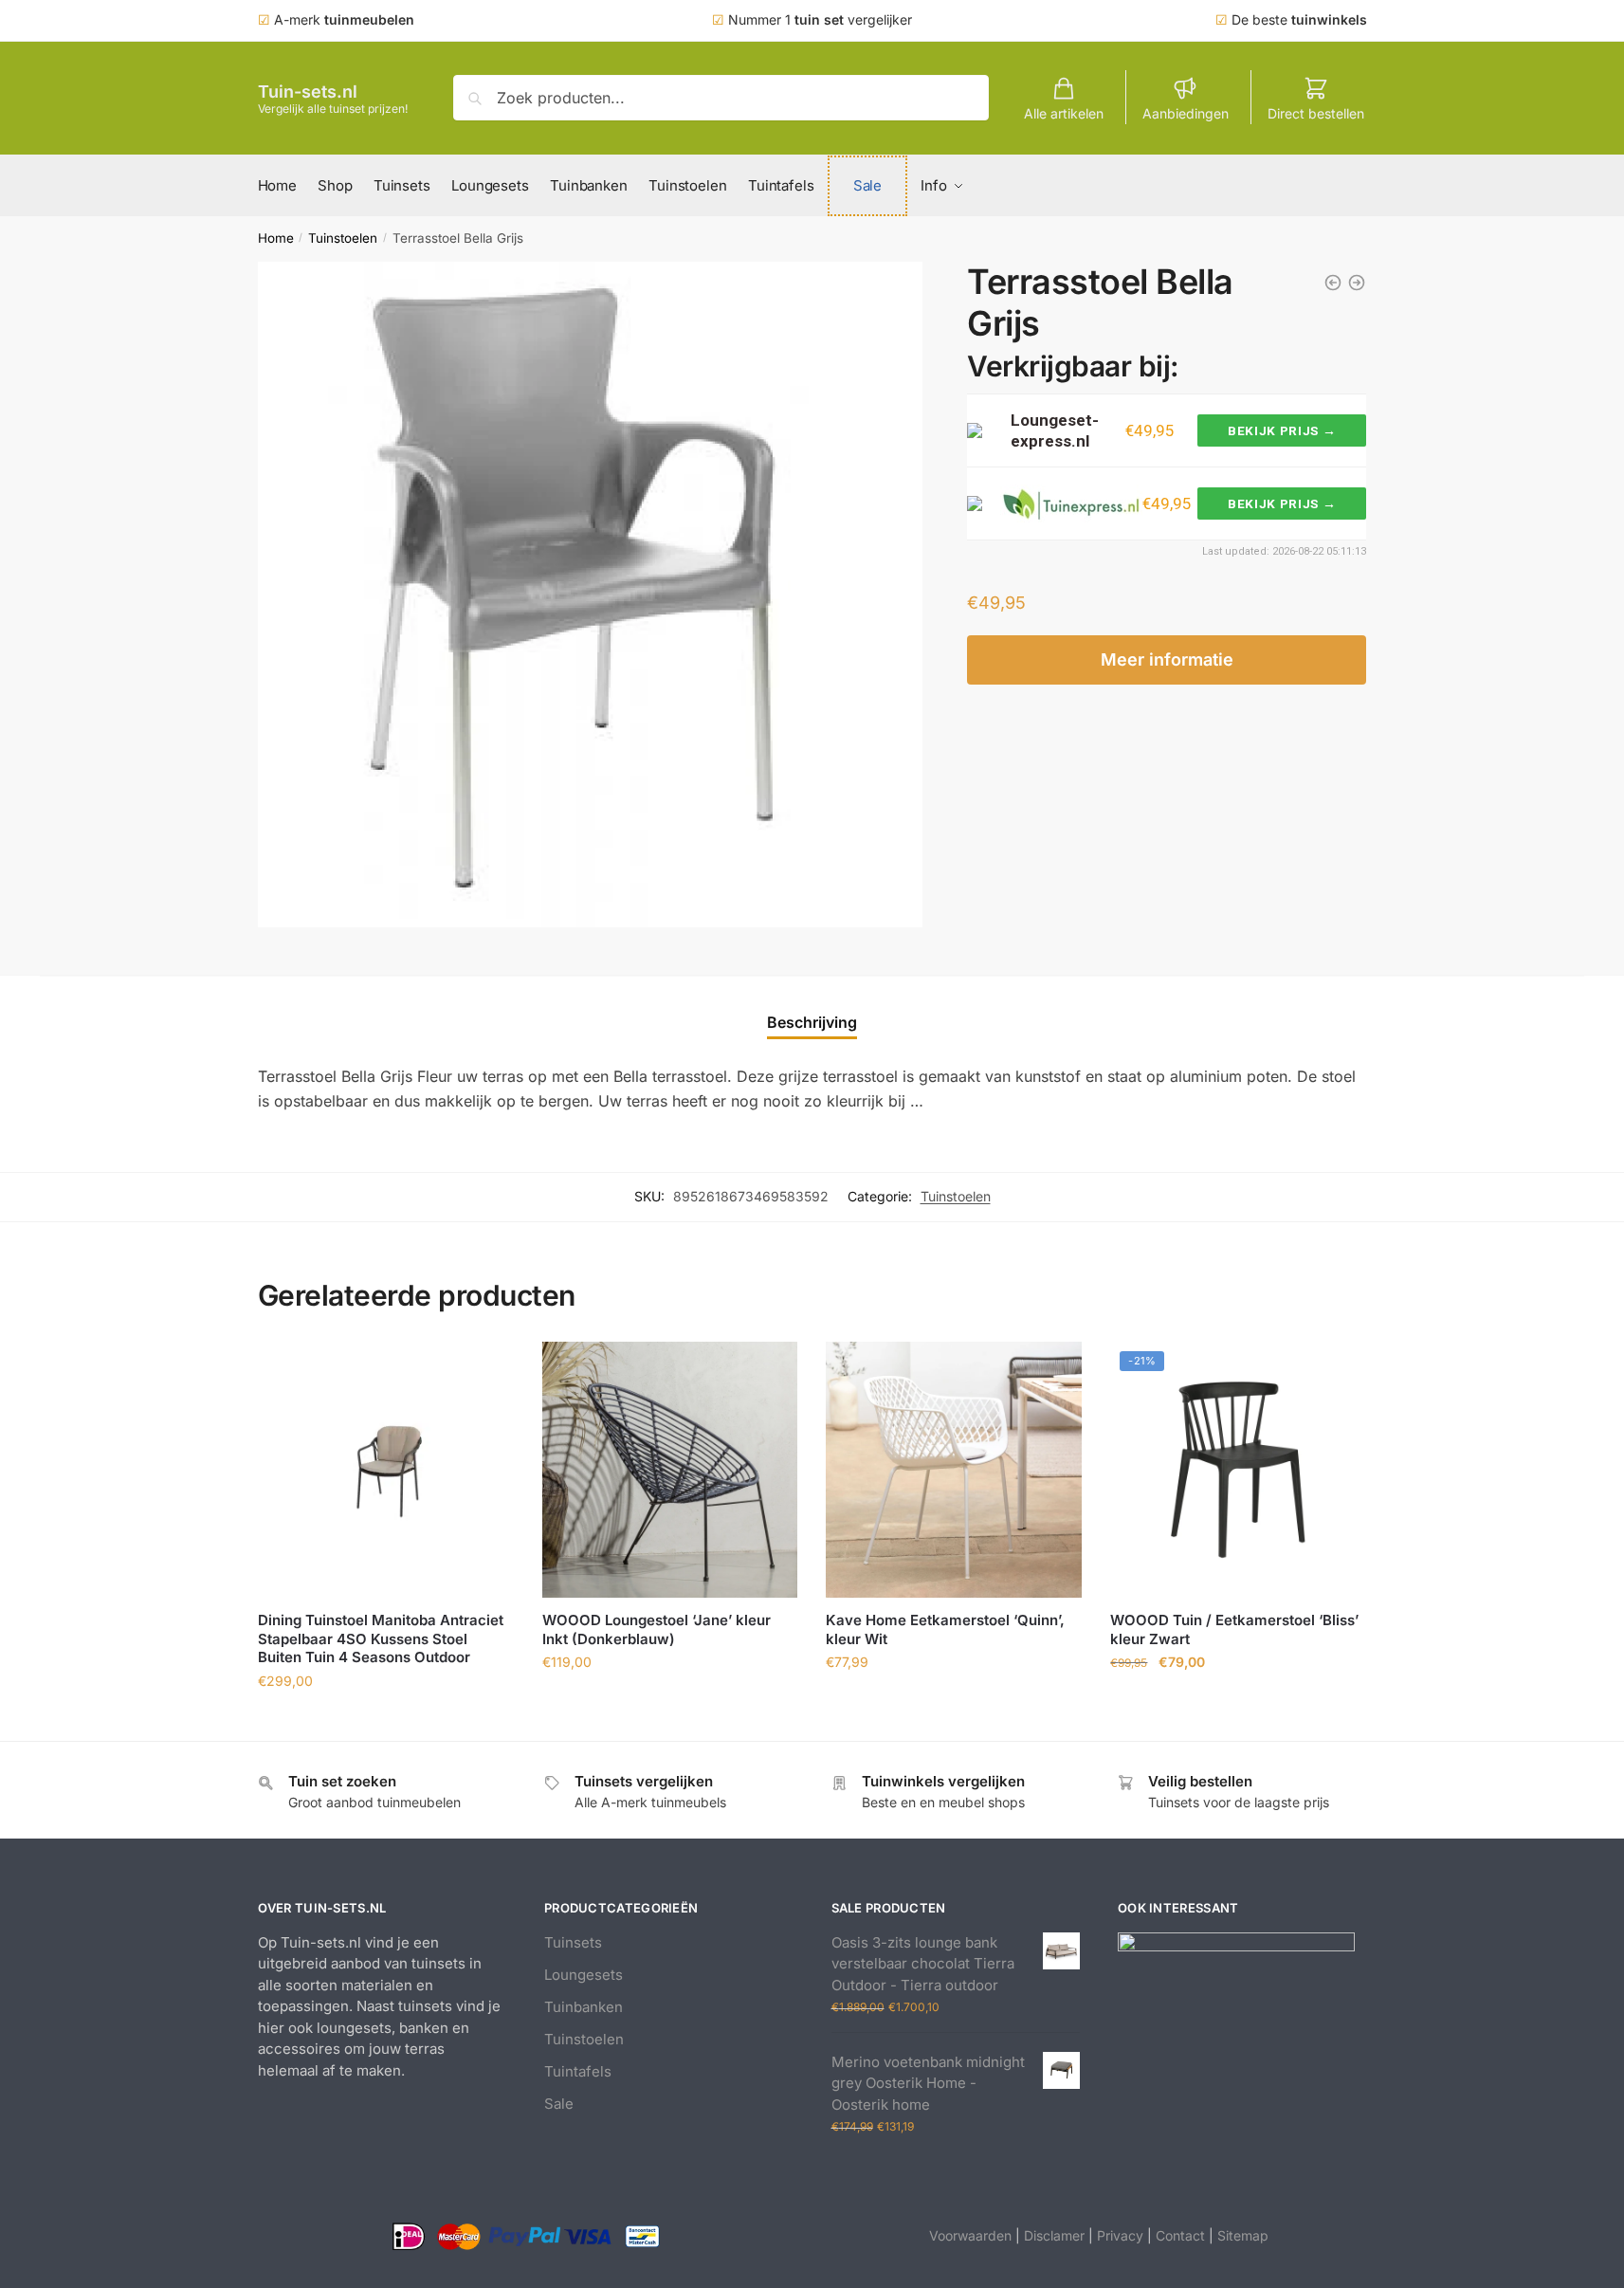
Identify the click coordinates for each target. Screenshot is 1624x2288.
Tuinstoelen (343, 238)
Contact (1180, 2235)
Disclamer (1054, 2235)
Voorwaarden (970, 2235)
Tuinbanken (584, 2007)
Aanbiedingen (1186, 113)
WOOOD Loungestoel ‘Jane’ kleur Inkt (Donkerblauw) (657, 1629)
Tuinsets (573, 1942)
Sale (559, 2104)
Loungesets (584, 1975)
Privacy (1120, 2235)
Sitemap (1243, 2235)
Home (276, 238)
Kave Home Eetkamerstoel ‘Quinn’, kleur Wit (945, 1629)
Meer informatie (1167, 659)
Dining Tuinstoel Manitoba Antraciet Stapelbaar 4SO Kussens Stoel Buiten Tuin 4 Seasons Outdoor (381, 1638)
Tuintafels (578, 2071)
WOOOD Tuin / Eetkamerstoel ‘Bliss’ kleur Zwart (1234, 1629)
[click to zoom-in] (591, 595)
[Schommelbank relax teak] (1357, 283)
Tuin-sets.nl (308, 92)
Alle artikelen (1064, 113)
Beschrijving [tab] (812, 1022)
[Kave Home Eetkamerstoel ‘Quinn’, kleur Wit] (954, 1470)
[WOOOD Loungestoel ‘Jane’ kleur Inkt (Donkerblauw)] (670, 1470)
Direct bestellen (1316, 113)
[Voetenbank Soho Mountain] (1333, 283)
